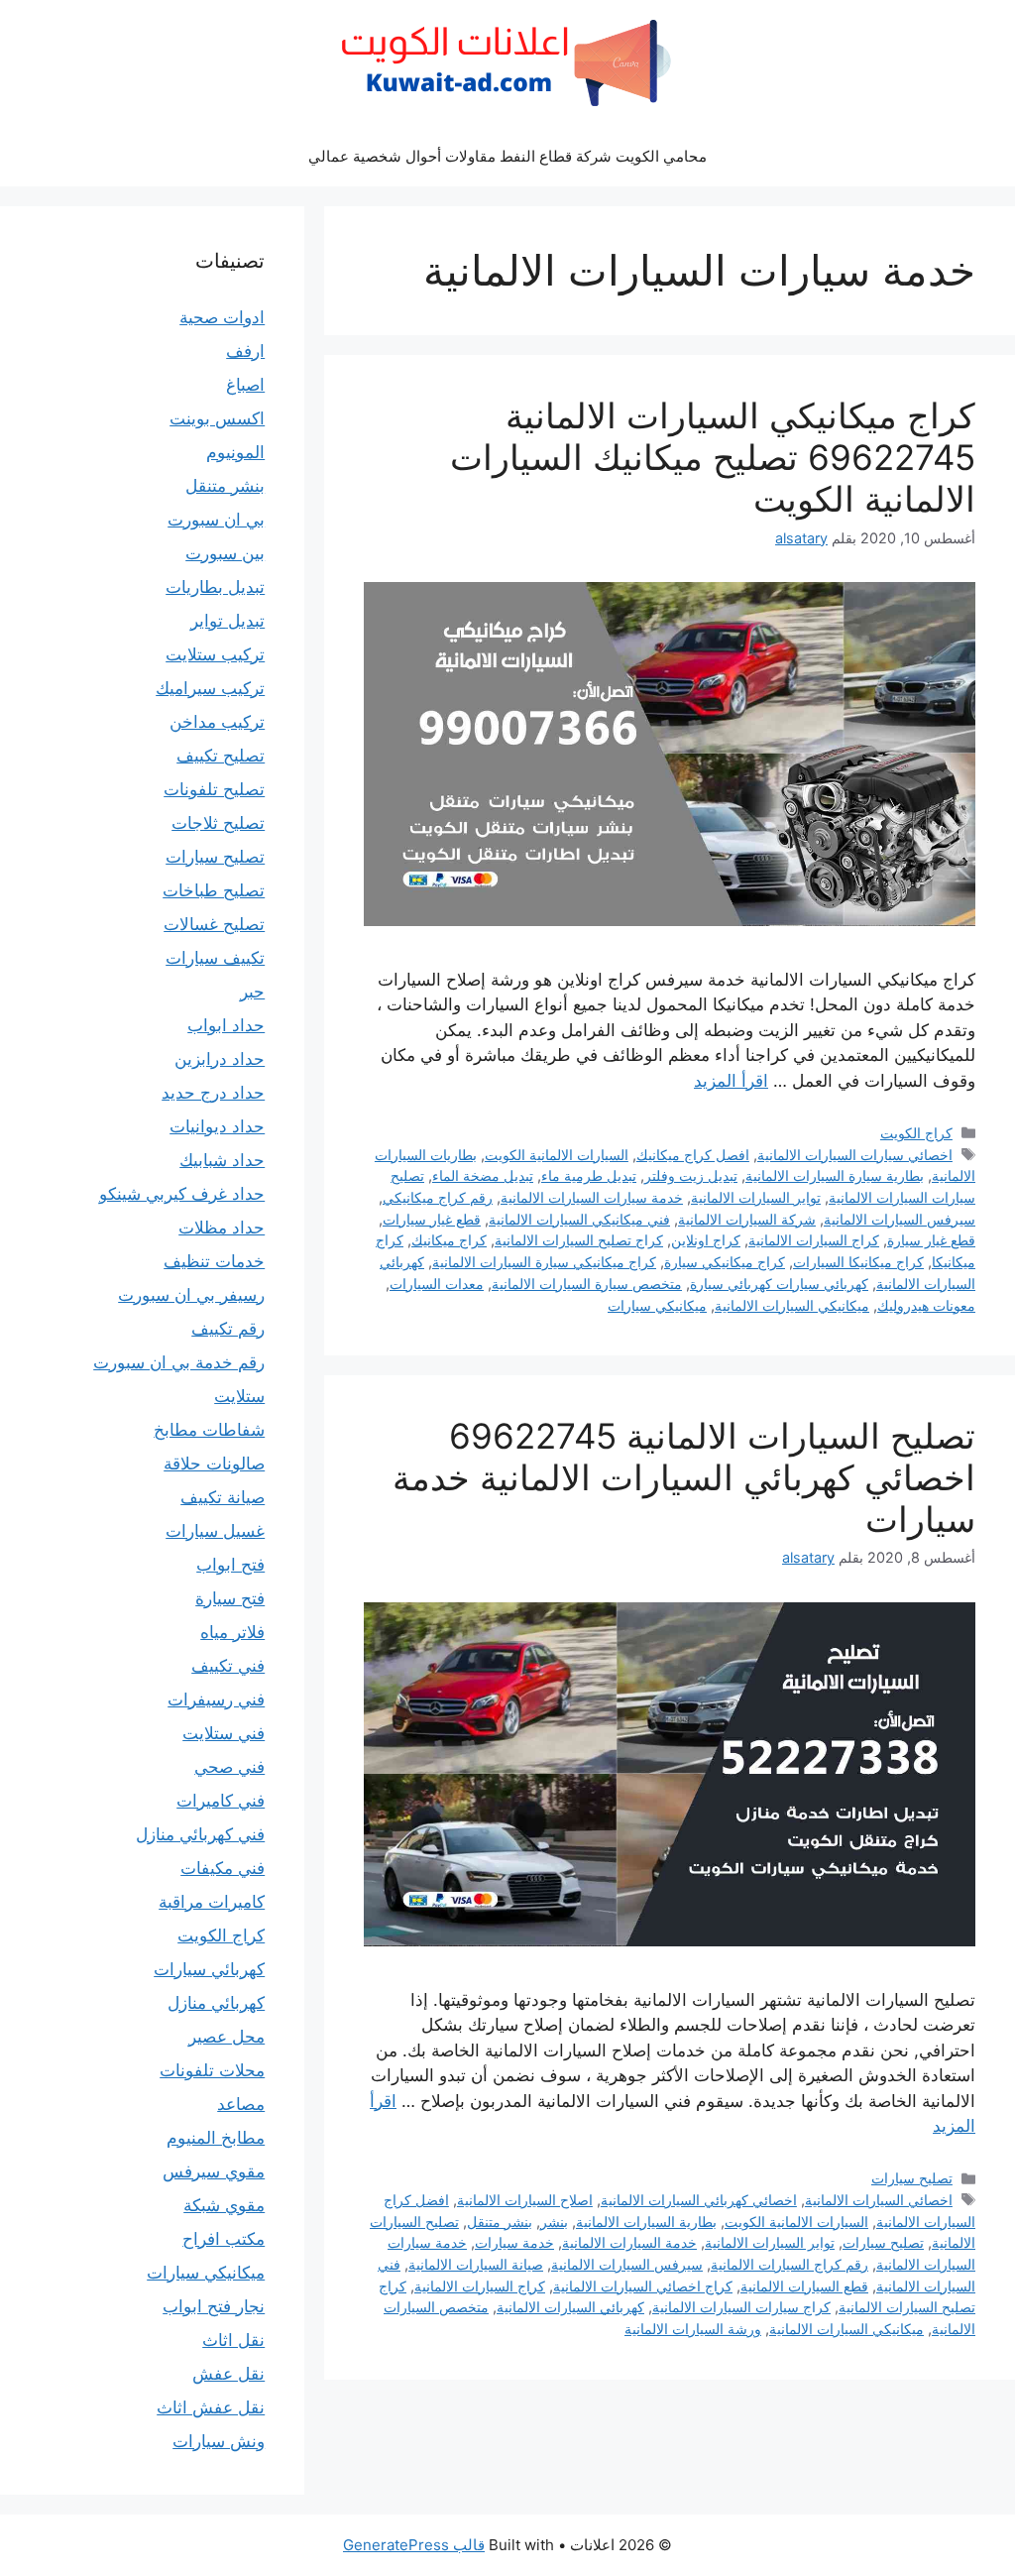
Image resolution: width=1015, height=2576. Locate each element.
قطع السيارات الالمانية (804, 2286)
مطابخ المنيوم (216, 2138)
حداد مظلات (222, 1228)
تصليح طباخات (214, 890)
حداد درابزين (220, 1059)
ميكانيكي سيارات (657, 1305)
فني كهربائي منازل (200, 1834)
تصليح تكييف (221, 756)
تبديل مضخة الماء (483, 1175)
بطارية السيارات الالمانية (646, 2222)
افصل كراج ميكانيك (693, 1155)
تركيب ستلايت (215, 654)
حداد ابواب (226, 1025)
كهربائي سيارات (209, 1969)
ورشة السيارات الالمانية (693, 2329)
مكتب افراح (224, 2239)
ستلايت (239, 1396)
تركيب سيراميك (210, 688)
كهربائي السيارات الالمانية (570, 2307)
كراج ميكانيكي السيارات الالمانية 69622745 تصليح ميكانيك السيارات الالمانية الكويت (713, 457)
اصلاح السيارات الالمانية (525, 2200)
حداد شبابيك (222, 1160)
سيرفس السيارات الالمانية (900, 1219)
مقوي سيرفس (214, 2171)
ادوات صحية (222, 317)
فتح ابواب (230, 1565)
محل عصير (226, 2037)
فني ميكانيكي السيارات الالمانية (579, 1219)
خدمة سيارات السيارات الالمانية (592, 1197)
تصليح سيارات (912, 2178)
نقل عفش (228, 2374)
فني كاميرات (221, 1801)
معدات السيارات (437, 1284)
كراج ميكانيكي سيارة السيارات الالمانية (544, 1262)
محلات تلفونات (212, 2070)
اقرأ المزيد (731, 1081)
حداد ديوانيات (217, 1126)
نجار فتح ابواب (214, 2306)
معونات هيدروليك (926, 1305)
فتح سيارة (230, 1598)
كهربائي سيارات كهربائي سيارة (779, 1284)
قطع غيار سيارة (931, 1240)
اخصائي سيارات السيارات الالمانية (855, 1155)
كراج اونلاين (706, 1240)
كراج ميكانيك (449, 1240)
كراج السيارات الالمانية (814, 1240)
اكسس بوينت (217, 418)
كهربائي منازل (216, 2003)
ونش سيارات (219, 2441)
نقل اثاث (233, 2340)
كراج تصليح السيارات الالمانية (579, 1240)
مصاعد (241, 2104)
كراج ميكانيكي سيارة (725, 1262)
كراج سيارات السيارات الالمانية (741, 2307)
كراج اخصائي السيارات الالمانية (643, 2286)
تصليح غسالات (214, 924)
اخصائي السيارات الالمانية (879, 2200)
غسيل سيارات (215, 1531)
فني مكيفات (223, 1868)
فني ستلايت (224, 1733)
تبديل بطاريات (215, 587)
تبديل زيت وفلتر (691, 1175)
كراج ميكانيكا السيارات (858, 1262)
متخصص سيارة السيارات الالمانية (587, 1284)
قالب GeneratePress (414, 2545)
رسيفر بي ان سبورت (191, 1295)
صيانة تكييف (223, 1497)
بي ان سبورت (216, 520)
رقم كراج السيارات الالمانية (789, 2264)
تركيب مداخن (217, 722)
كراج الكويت (916, 1133)
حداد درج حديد (213, 1093)
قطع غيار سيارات (432, 1219)
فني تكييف (228, 1666)
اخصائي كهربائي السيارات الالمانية (699, 2200)
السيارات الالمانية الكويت (557, 1155)
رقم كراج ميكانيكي (438, 1197)
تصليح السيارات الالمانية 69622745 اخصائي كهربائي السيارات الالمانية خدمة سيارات (684, 1477)
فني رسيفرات (216, 1699)
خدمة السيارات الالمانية (629, 2242)
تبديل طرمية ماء (589, 1175)
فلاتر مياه (232, 1632)
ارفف (245, 351)
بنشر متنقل (500, 2222)
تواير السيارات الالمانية (756, 1197)
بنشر (554, 2222)
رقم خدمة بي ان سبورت (179, 1362)
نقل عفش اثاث (211, 2407)
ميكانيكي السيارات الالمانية (792, 1305)
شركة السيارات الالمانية (747, 1219)
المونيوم (235, 452)
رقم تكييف (228, 1329)
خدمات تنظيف (214, 1261)
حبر (252, 992)
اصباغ (245, 385)
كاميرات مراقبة (212, 1902)
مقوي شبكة (224, 2205)
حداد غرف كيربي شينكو (182, 1194)
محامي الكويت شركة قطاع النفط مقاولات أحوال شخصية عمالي (507, 156)
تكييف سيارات (215, 958)
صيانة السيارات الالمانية (476, 2264)
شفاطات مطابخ (209, 1430)
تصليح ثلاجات (218, 823)
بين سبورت (225, 553)
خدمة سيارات (514, 2242)
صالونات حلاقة (214, 1464)
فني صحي (229, 1767)
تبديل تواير (227, 621)
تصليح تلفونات (214, 789)
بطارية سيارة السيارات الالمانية (835, 1175)
